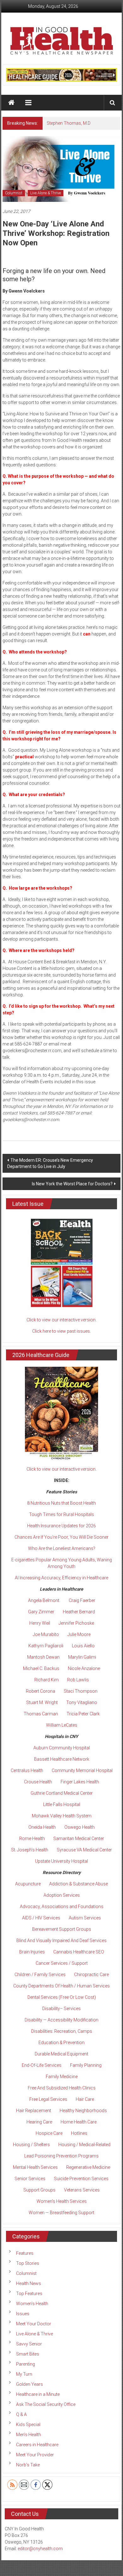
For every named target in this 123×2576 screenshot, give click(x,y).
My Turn (24, 2374)
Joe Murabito (46, 1634)
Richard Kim (47, 1680)
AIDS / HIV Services (41, 1918)
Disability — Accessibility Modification (61, 2020)
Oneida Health (42, 1827)
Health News (29, 2283)
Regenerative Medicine (88, 2167)
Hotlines (79, 2133)
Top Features (29, 2294)
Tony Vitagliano (82, 1702)
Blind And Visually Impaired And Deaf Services (61, 1941)
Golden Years (29, 2384)
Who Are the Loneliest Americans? (62, 1548)
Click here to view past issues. (61, 1331)
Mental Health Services (35, 2167)
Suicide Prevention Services (81, 2179)
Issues (23, 2314)
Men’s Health (29, 2435)
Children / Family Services (40, 1975)
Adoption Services (62, 1895)
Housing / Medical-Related (84, 2145)
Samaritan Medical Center (79, 1838)
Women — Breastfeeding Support (61, 2213)
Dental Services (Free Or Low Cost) (62, 1997)
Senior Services (30, 2179)
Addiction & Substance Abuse (79, 1884)
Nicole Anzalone (84, 1668)
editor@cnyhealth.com (40, 2549)
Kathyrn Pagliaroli (46, 1646)
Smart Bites (28, 2354)
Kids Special (28, 2425)
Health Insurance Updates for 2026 (61, 1526)
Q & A (21, 2414)
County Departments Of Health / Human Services (61, 1986)
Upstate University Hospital (61, 1861)
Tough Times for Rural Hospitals (61, 1514)
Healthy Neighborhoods (83, 2111)
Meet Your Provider (35, 2455)
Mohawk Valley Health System (62, 1816)
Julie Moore (79, 1634)
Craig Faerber (82, 1600)
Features (25, 2253)
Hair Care (85, 2099)
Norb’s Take (28, 2465)
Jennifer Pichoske (76, 1623)
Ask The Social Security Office (46, 2404)
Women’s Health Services (62, 2201)
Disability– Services (61, 2009)
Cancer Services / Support (62, 1963)
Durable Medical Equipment (61, 2054)
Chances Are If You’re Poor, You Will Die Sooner (61, 1537)
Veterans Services (82, 2190)
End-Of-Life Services (42, 2065)
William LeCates (62, 1725)
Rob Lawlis (78, 1680)
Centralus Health (27, 1770)
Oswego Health (79, 1827)
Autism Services (85, 1918)
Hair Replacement (34, 2111)
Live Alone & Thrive (46, 193)
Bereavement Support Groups (62, 1929)
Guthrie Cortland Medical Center (62, 1793)
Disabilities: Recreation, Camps (62, 2031)
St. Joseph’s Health (30, 1850)
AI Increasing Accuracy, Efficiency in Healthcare (61, 1578)
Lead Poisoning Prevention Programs (61, 2156)
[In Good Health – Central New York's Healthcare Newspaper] (12, 103)
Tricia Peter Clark (83, 1714)
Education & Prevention (61, 2043)
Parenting (26, 2364)
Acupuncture (28, 1884)
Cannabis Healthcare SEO (79, 1952)
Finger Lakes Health (80, 1782)
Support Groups (39, 2190)
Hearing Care (39, 2122)
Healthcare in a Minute (38, 2394)
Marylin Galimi (82, 1657)
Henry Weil (40, 1623)
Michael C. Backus (41, 1668)
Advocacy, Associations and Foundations (62, 1906)
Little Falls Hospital (62, 1804)
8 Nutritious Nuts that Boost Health (61, 1503)
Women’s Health (32, 2304)
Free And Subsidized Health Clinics (62, 2088)
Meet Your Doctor (34, 2324)
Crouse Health (38, 1782)
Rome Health (32, 1838)
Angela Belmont (44, 1600)
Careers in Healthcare (37, 2445)
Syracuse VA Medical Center (84, 1850)
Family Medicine (62, 2077)
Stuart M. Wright (42, 1702)
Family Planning (86, 2065)
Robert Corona (41, 1691)
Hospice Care (49, 2133)
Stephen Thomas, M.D (69, 123)
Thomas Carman (41, 1714)
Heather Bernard (79, 1612)
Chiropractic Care (91, 1975)
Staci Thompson (81, 1691)
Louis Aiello (83, 1646)
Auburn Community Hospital (62, 1748)
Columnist (14, 193)
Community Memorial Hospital (82, 1770)
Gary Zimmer (41, 1612)
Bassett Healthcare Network (62, 1759)
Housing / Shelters (31, 2145)
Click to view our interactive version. (61, 1320)
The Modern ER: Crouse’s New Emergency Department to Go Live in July (50, 1163)
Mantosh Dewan (43, 1657)
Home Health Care (79, 2122)
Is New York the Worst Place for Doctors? (72, 1184)
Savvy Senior (29, 2344)
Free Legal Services (48, 2099)
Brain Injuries (32, 1952)
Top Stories (28, 2263)
